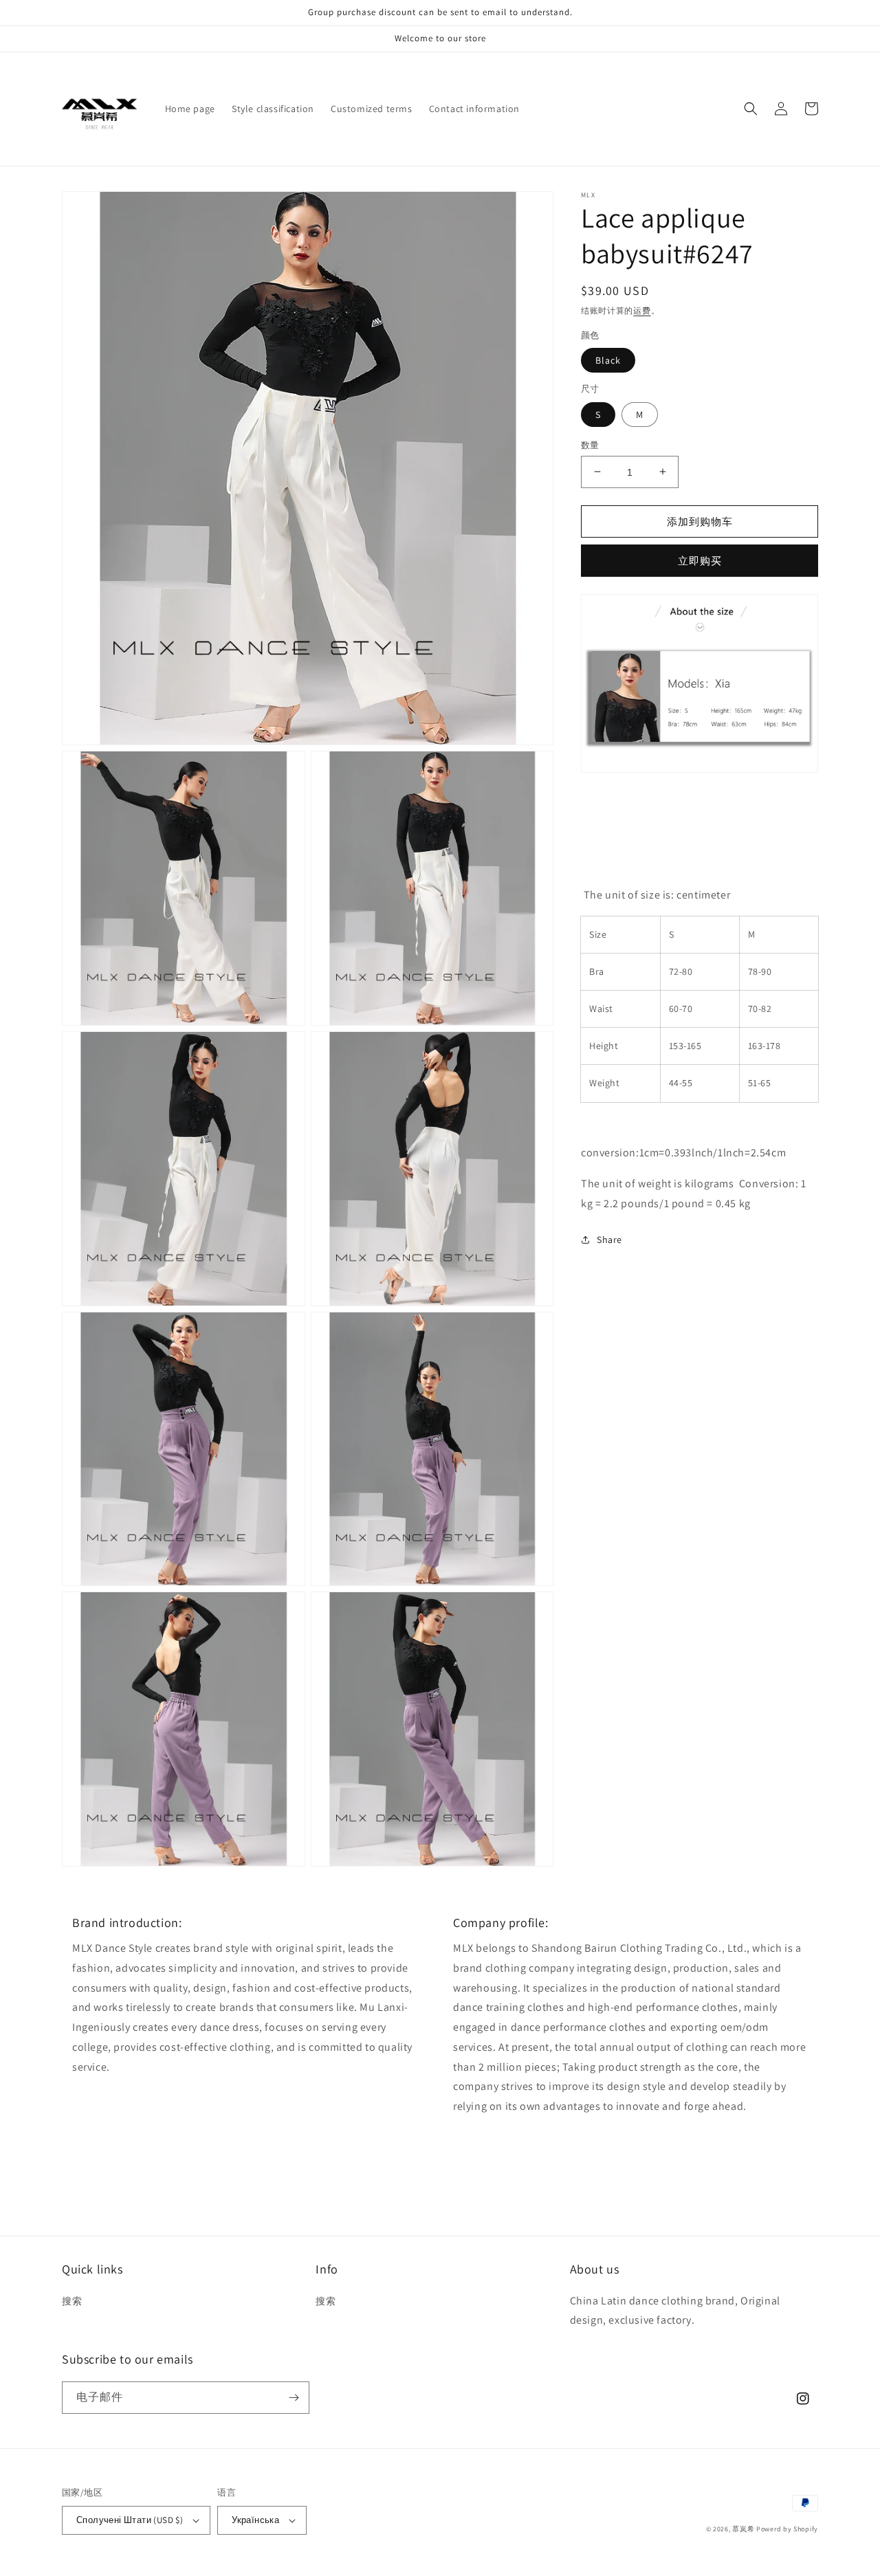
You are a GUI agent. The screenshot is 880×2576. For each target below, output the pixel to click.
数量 (590, 444)
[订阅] (294, 2398)
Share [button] (609, 1239)
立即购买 (700, 561)
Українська (255, 2520)
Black (608, 360)
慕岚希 (743, 2529)
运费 (642, 310)
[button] (751, 109)
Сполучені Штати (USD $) (130, 2520)
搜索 (72, 2301)
